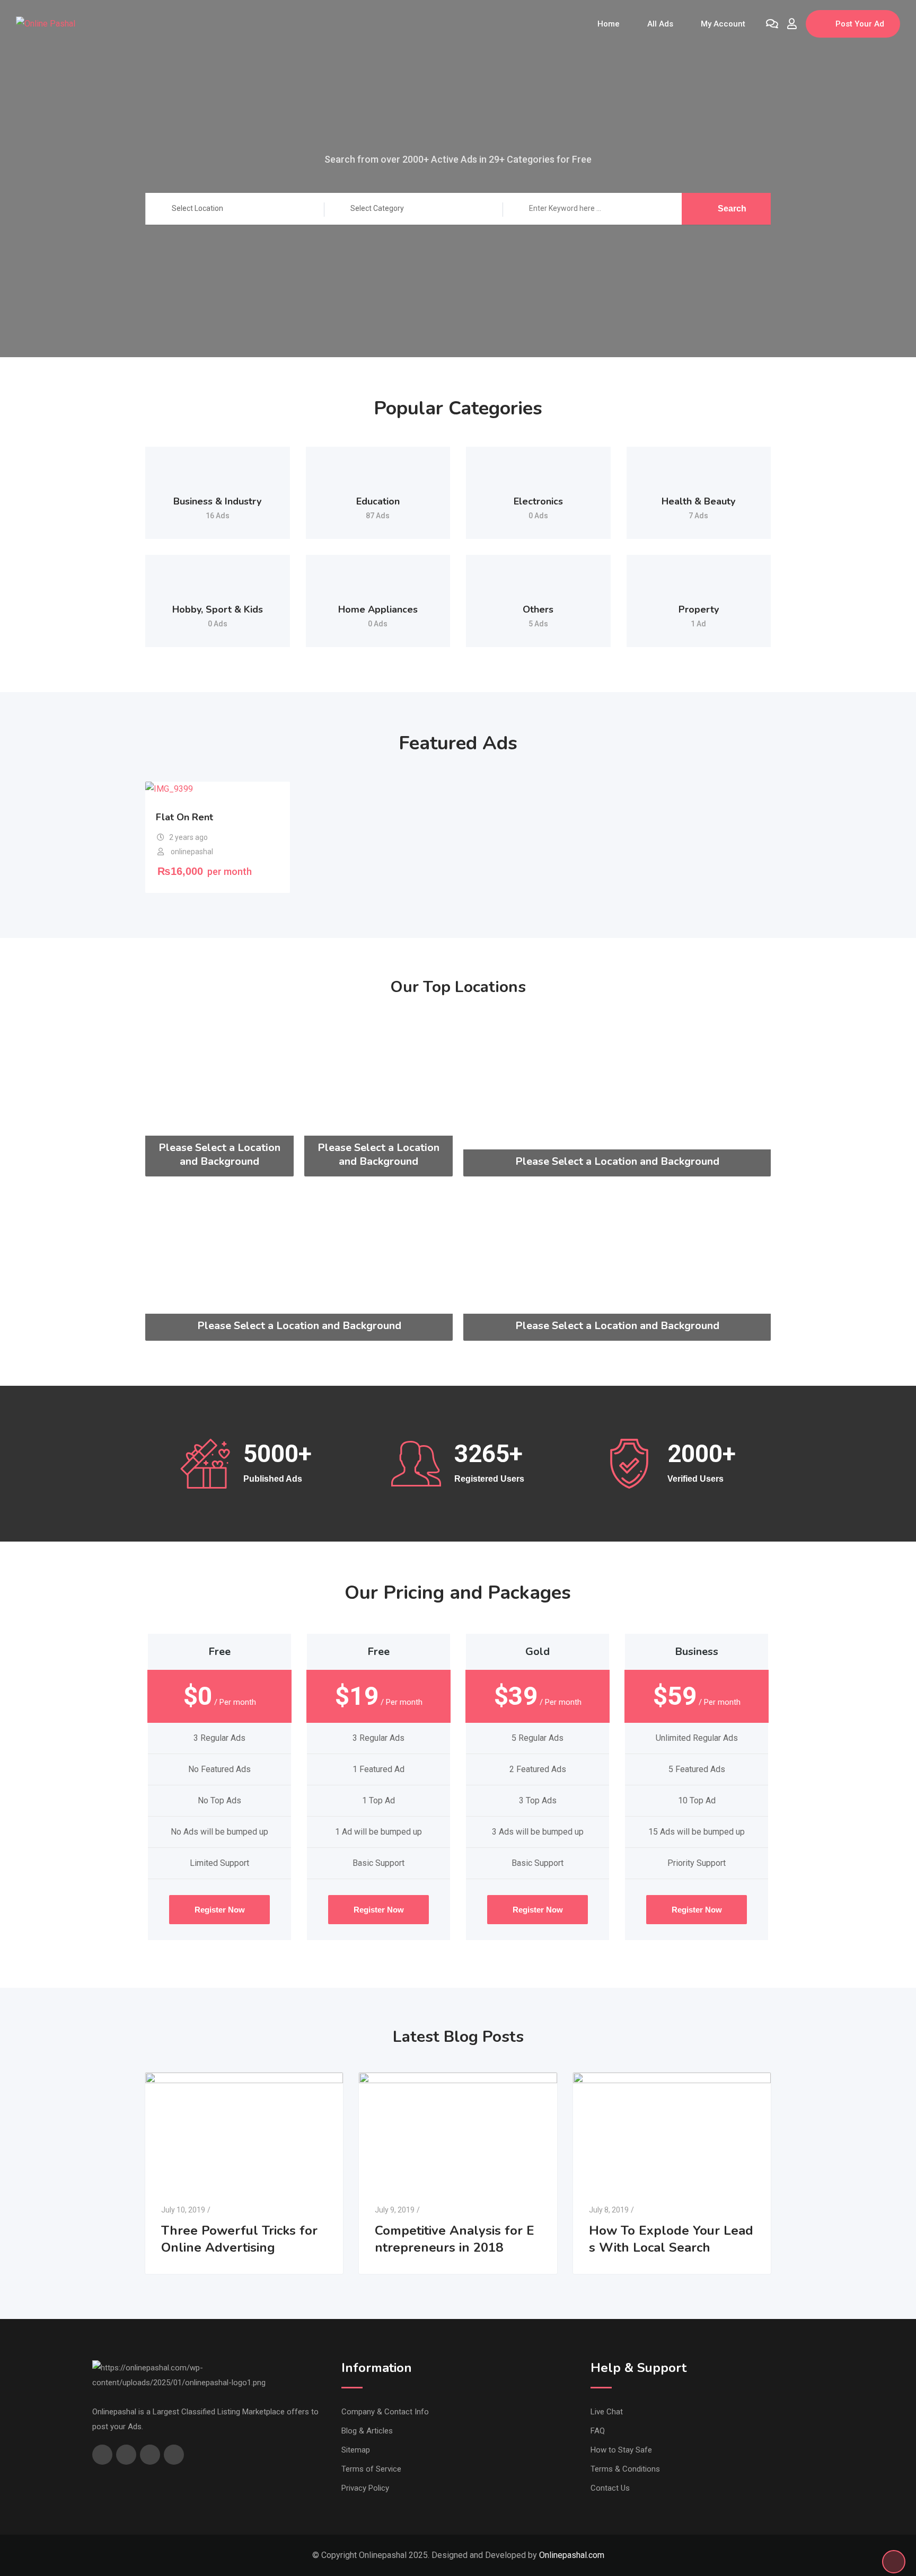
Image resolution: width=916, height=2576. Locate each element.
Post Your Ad (860, 24)
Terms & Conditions (625, 2469)
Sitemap (356, 2450)
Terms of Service (371, 2469)
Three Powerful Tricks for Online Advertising (239, 2239)
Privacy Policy (365, 2488)
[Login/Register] (792, 24)
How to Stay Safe (621, 2450)
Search (732, 209)
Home (609, 24)
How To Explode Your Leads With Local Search (671, 2239)
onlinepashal (192, 852)
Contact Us (610, 2488)
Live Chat (607, 2412)
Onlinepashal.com (572, 2555)
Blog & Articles (367, 2431)
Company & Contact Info (385, 2412)
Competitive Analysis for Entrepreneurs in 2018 (455, 2239)
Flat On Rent (184, 817)
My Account (723, 24)
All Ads (660, 24)
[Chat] (772, 24)
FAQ (598, 2431)
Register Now (220, 1910)
